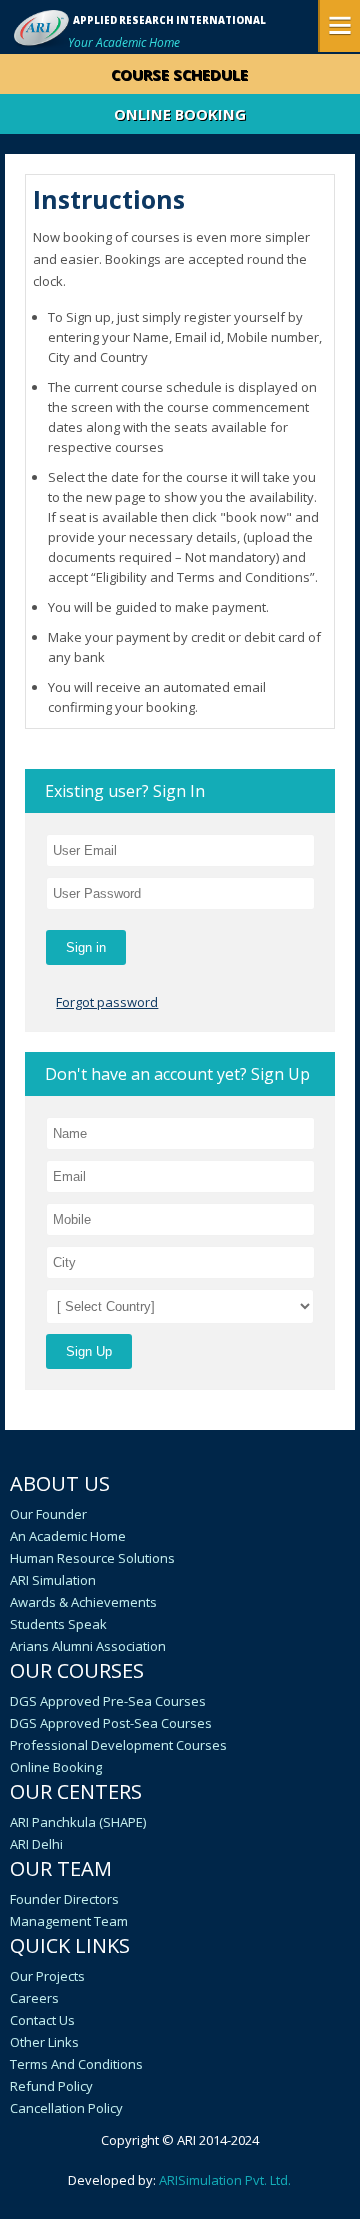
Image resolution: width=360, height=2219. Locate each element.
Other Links (44, 2042)
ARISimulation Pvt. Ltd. (225, 2180)
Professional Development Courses (118, 1745)
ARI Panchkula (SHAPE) (78, 1822)
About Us (60, 1483)
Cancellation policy (66, 2108)
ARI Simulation (53, 1580)
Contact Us (42, 2020)
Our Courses (77, 1670)
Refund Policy (51, 2086)
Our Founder (48, 1514)
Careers (34, 1998)
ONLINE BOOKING (180, 114)
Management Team (69, 1921)
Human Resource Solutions (92, 1558)
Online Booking (56, 1767)
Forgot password (107, 1002)
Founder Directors (64, 1899)
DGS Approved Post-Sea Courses (111, 1723)
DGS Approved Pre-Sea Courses (108, 1701)
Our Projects (47, 1976)
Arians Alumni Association (88, 1646)
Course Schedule (179, 74)
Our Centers (76, 1791)
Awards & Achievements (83, 1602)
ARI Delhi (36, 1844)
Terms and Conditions (76, 2064)
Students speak (58, 1624)
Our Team (61, 1868)
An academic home (68, 1536)
